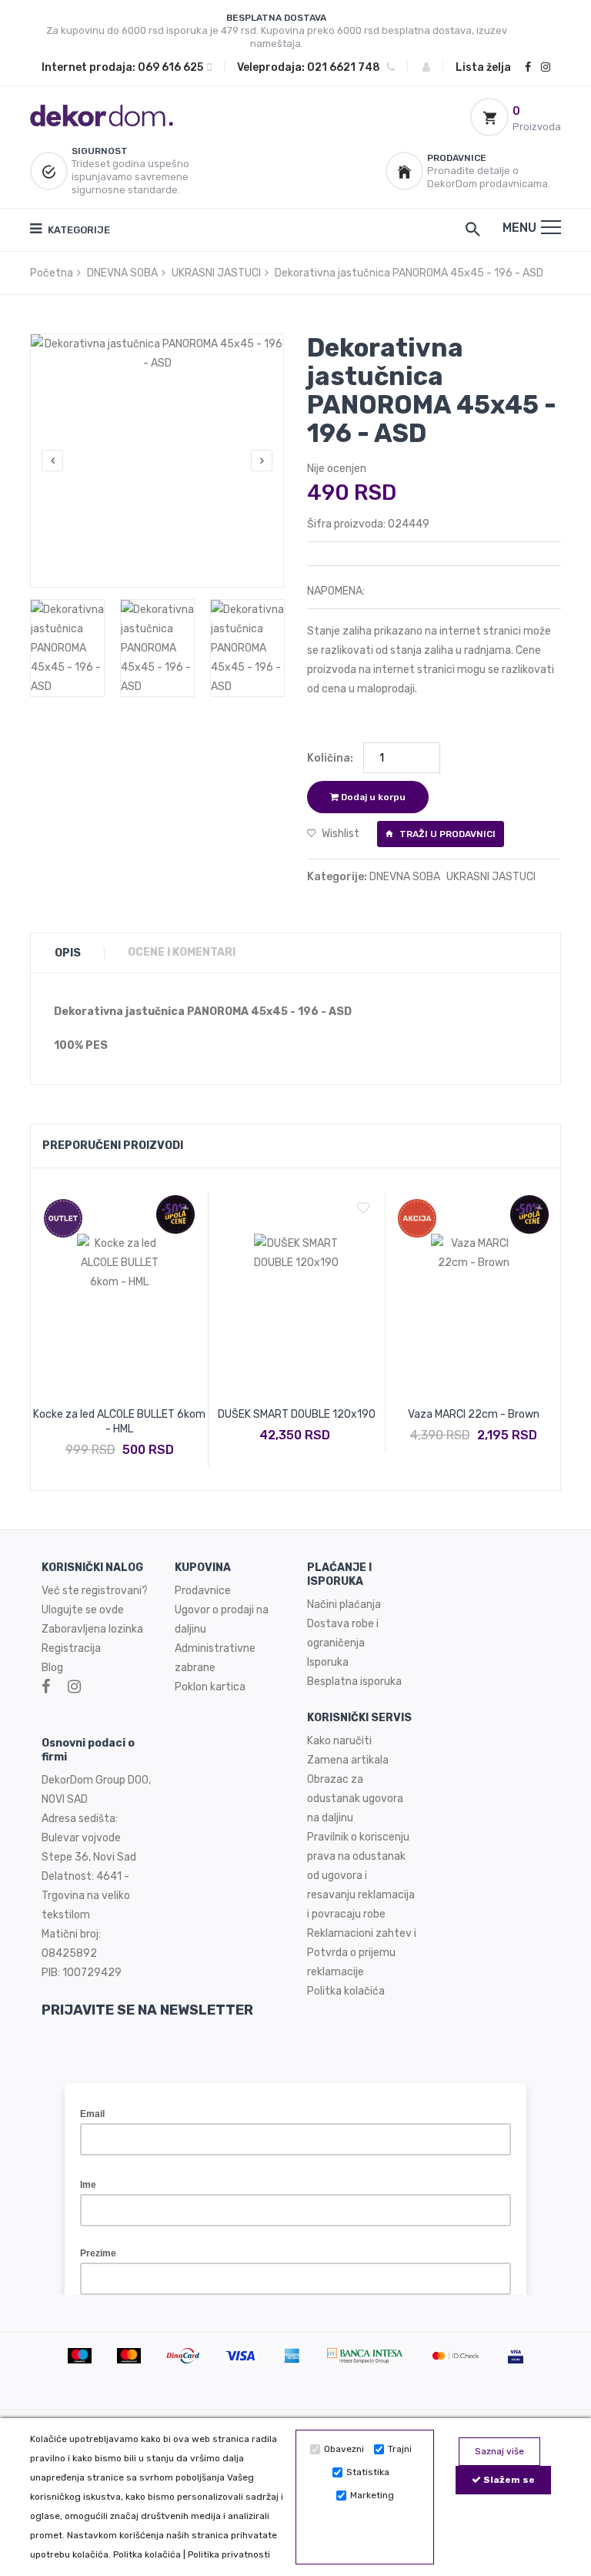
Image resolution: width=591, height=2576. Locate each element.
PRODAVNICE (457, 158)
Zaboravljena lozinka (92, 1629)
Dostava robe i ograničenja (343, 1633)
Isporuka (328, 1662)
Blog (52, 1668)
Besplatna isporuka (354, 1682)
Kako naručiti (339, 1741)
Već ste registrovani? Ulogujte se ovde (95, 1600)
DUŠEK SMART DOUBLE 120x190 (297, 1414)
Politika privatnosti (229, 2554)
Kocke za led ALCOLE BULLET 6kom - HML (119, 1422)
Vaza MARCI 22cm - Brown (474, 1414)
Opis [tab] (68, 953)
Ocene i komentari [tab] (182, 952)
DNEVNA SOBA (122, 273)
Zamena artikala (348, 1760)
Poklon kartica (210, 1687)
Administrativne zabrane (215, 1658)
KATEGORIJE (78, 230)
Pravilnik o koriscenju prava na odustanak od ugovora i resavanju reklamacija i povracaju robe (361, 1876)
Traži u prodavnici (446, 834)
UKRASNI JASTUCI (216, 273)
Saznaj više (499, 2451)
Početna (52, 273)
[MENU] (551, 227)
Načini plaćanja (344, 1605)
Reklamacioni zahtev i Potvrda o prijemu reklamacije (362, 1953)
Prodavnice (203, 1591)
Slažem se (508, 2480)
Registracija (71, 1648)
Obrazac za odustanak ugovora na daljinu (355, 1799)
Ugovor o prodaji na (223, 1610)
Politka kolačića (147, 2554)
